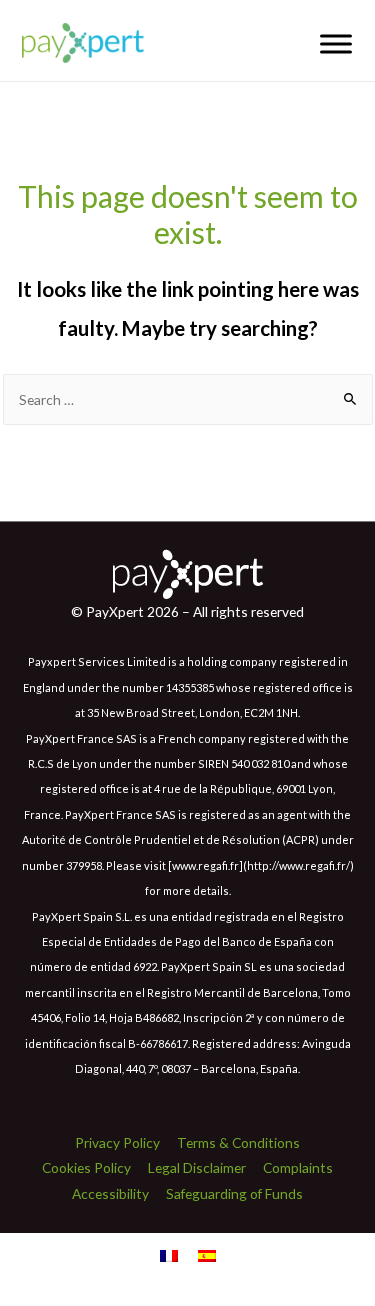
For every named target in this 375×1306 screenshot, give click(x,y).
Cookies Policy (86, 1167)
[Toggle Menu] (336, 43)
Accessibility (110, 1193)
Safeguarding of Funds (234, 1193)
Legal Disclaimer (197, 1167)
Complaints (298, 1167)
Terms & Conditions (238, 1142)
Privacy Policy (117, 1142)
